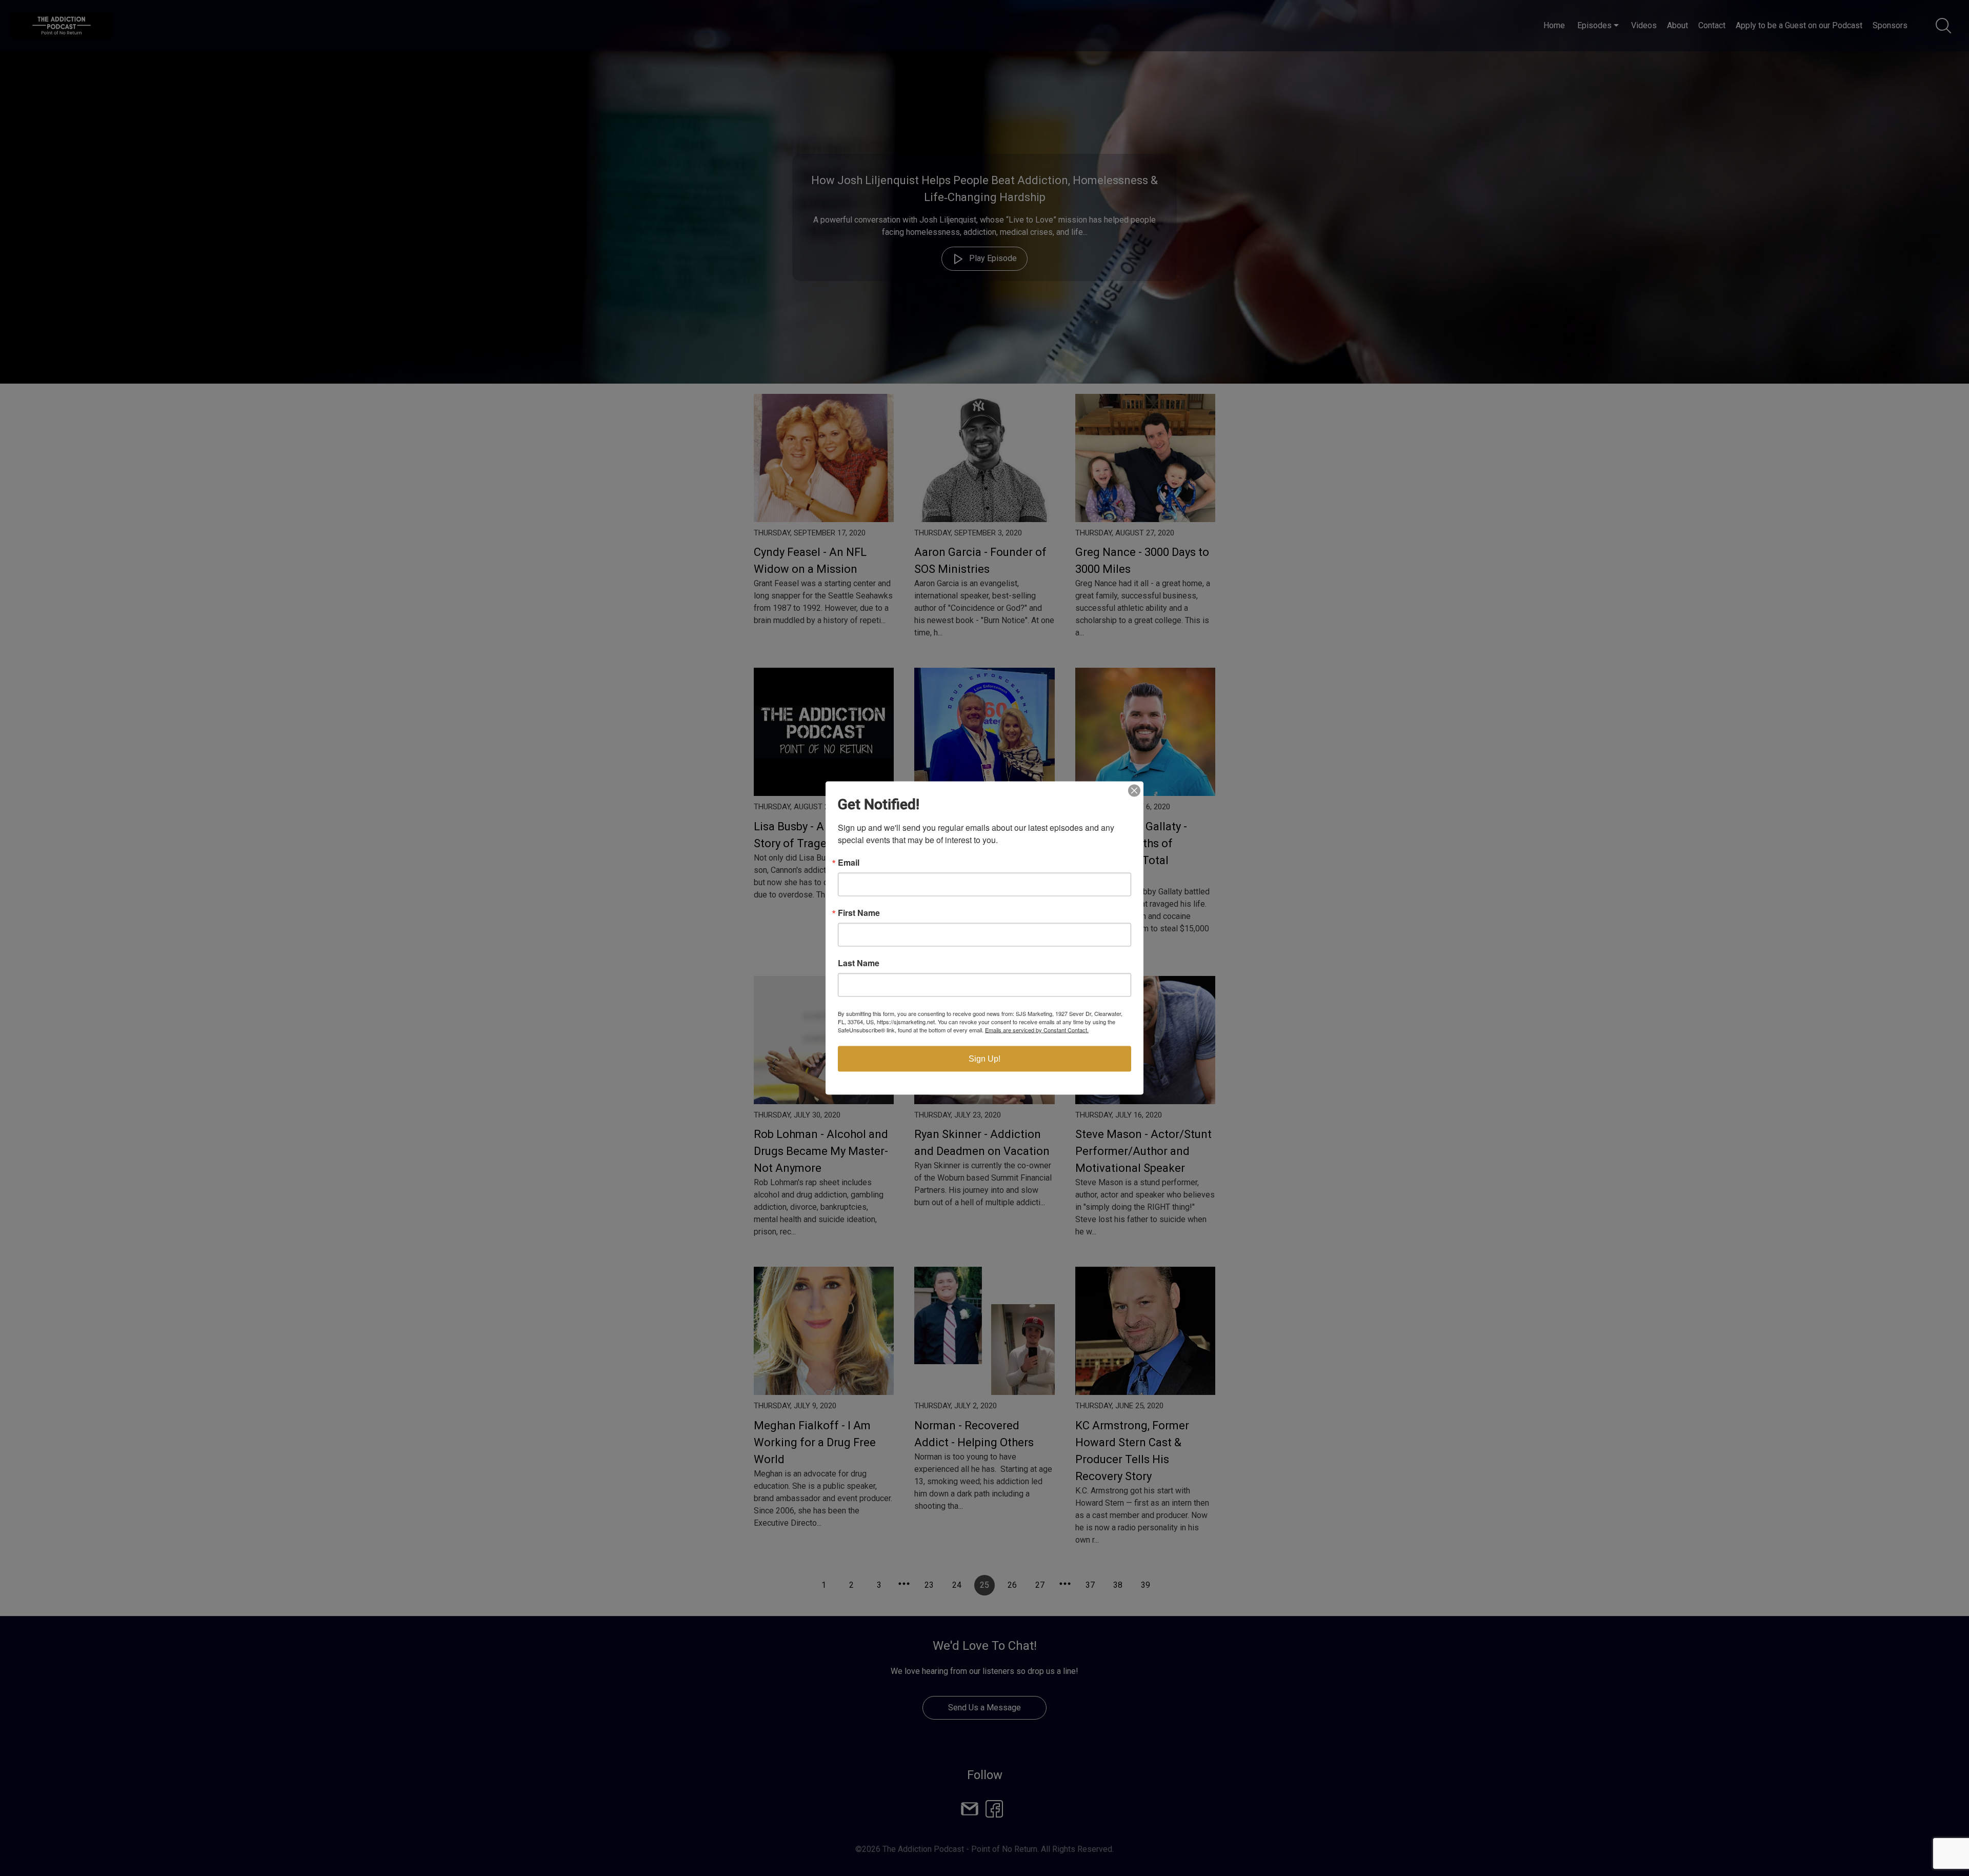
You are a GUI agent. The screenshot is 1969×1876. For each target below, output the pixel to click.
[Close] (1134, 791)
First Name (859, 913)
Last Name (859, 963)
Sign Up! (985, 1059)
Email (849, 863)
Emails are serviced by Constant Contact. (1037, 1030)
